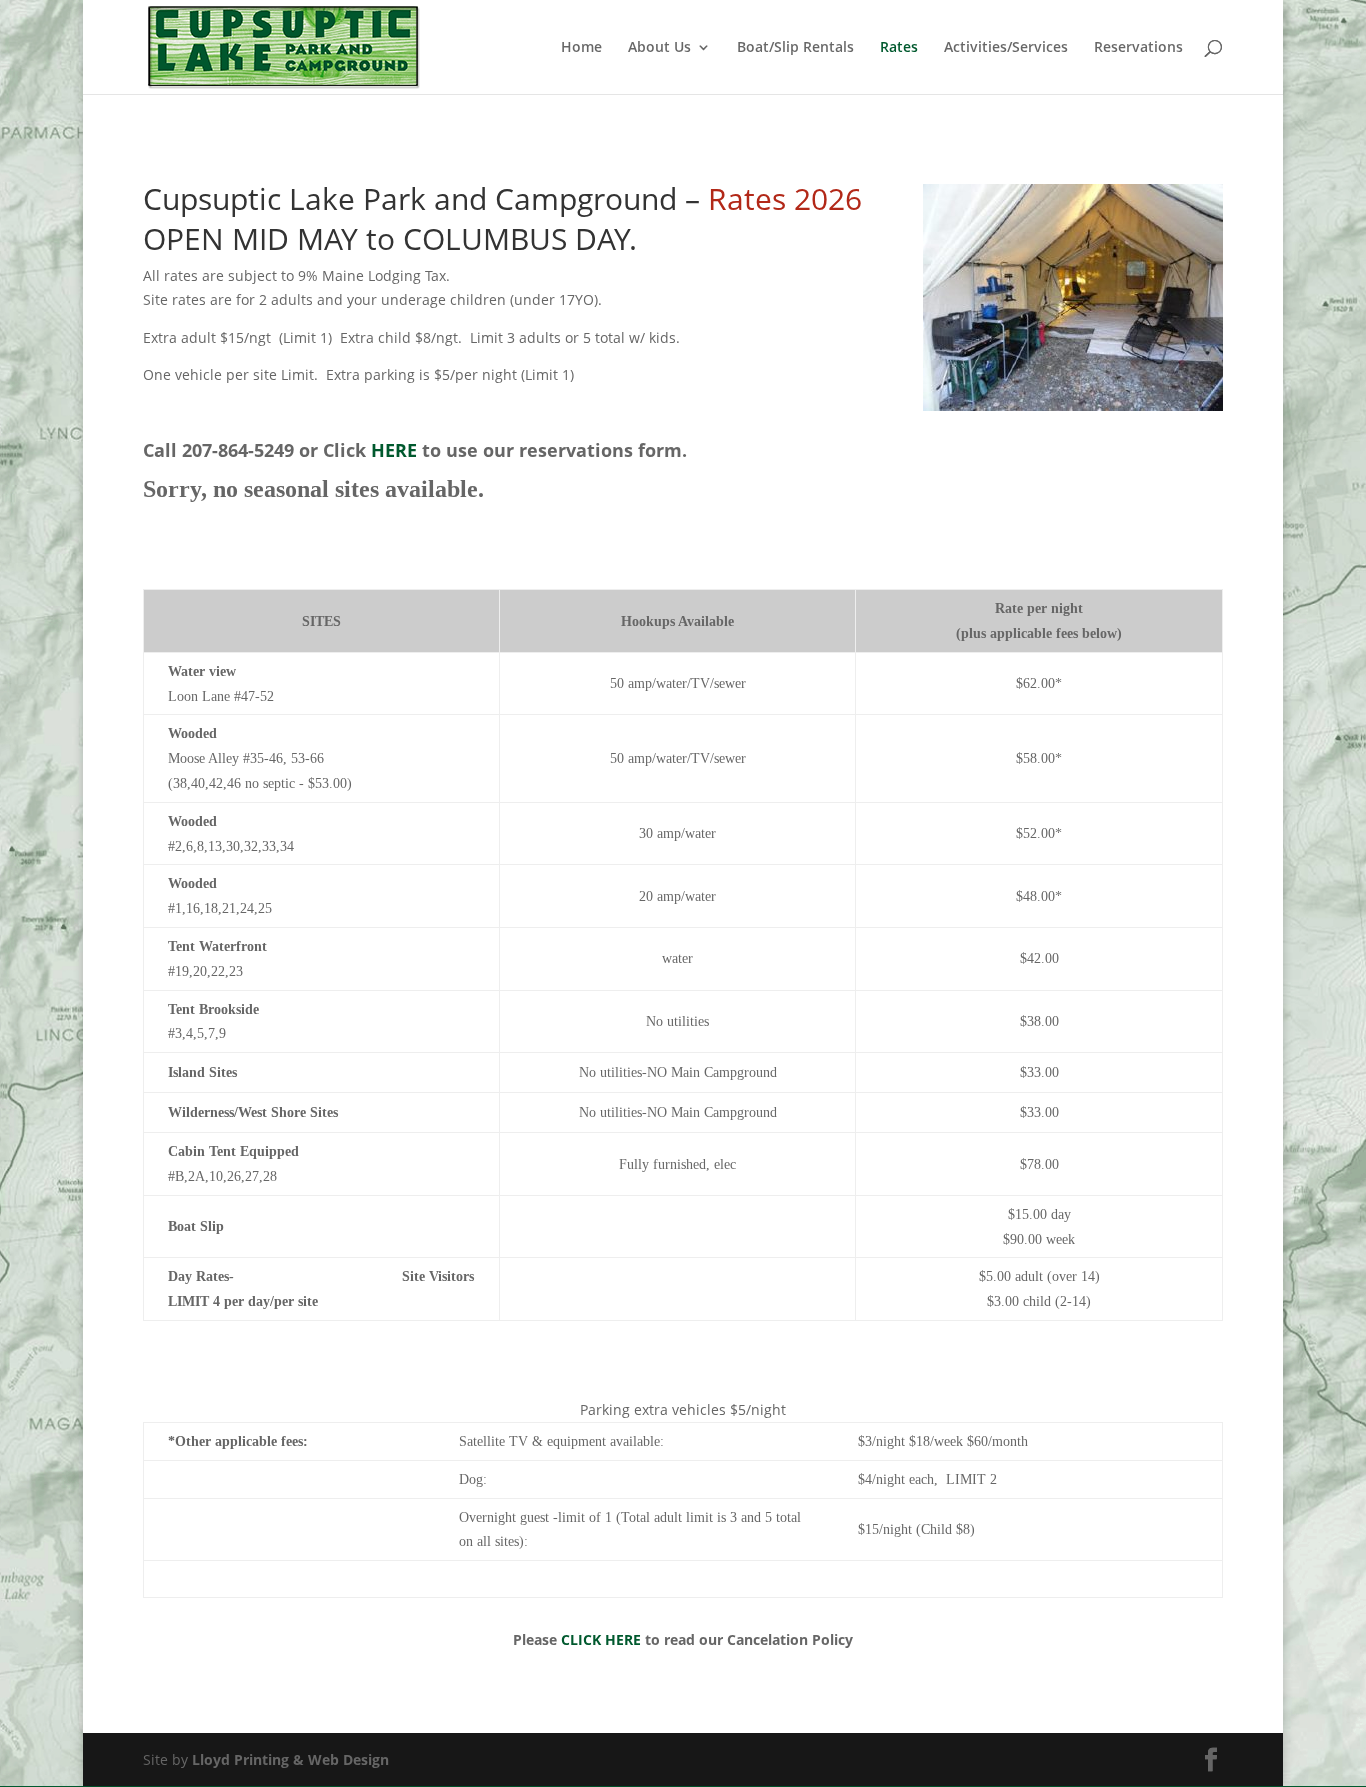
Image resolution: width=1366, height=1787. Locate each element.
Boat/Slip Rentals (795, 48)
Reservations (1138, 48)
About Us (659, 48)
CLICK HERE (601, 1639)
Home (581, 48)
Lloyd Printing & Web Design (290, 1759)
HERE (396, 450)
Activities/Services (1006, 48)
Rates (899, 48)
